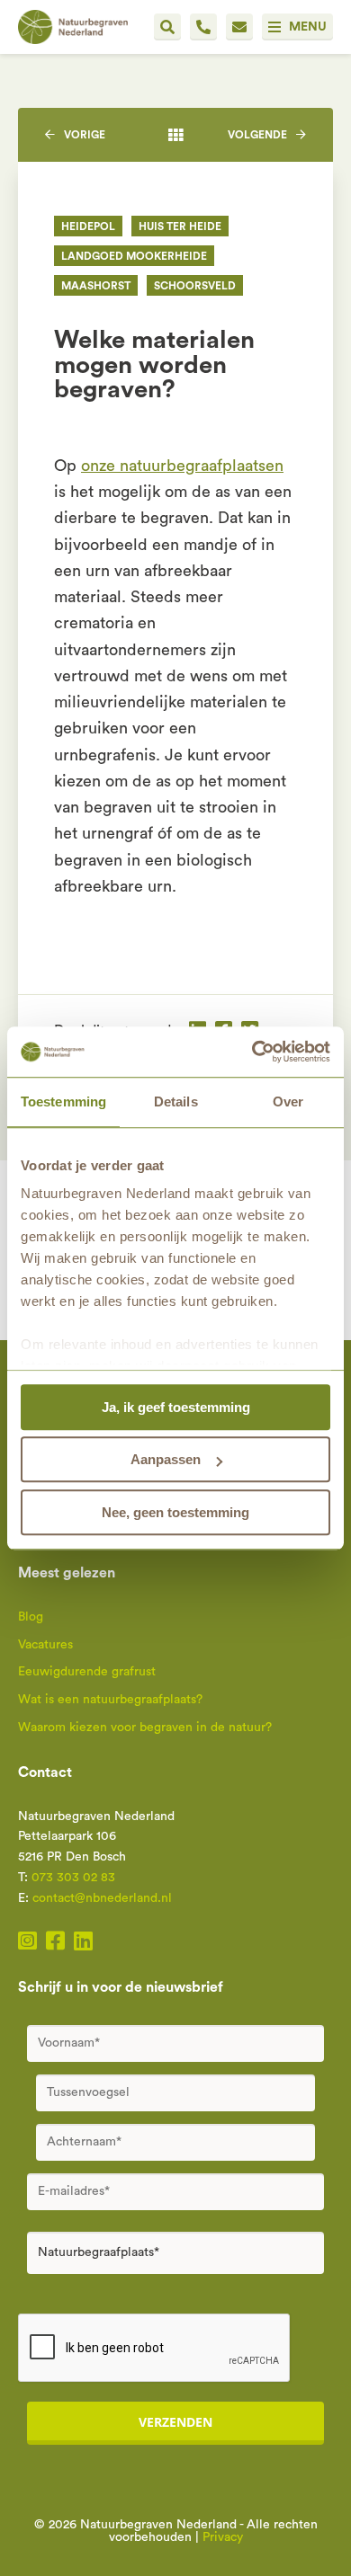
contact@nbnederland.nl (102, 1898)
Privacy (223, 2537)
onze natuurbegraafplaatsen (182, 466)
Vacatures (45, 1645)
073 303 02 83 (73, 1878)
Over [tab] (288, 1101)
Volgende (257, 135)
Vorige (85, 135)
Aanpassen (166, 1459)
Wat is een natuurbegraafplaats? (110, 1700)
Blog (31, 1617)
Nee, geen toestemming (175, 1512)
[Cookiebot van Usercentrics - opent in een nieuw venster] (252, 1052)
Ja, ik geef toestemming (176, 1407)
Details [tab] (176, 1101)
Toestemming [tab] (63, 1101)
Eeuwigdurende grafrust (87, 1672)
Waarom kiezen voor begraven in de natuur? (145, 1728)
